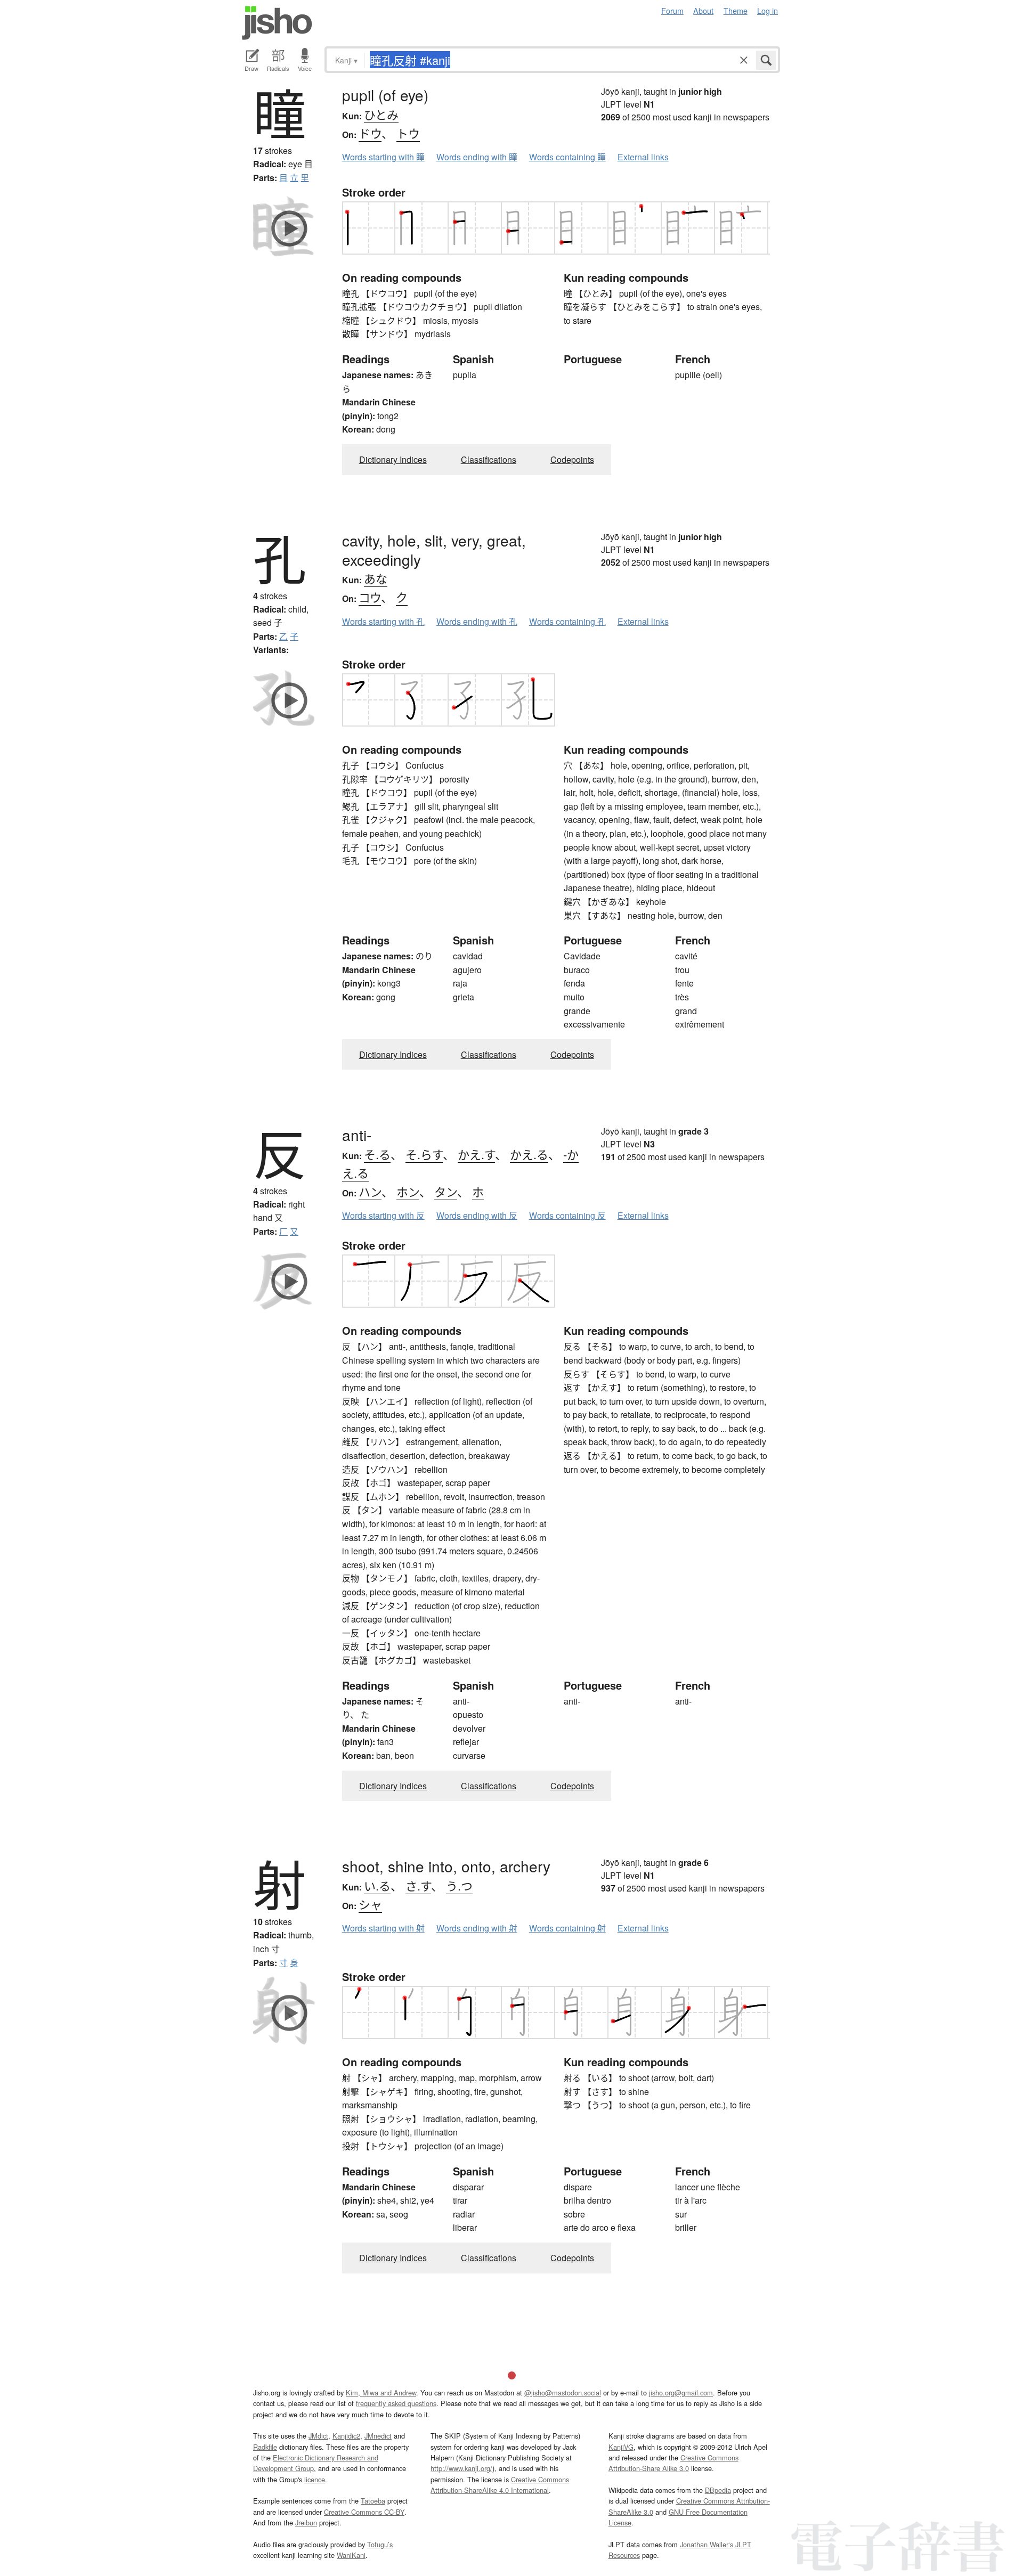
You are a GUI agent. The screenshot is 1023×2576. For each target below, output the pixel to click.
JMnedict (378, 2436)
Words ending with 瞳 (477, 157)
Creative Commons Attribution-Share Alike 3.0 (673, 2463)
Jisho (277, 23)
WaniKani (351, 2555)
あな (376, 578)
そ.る (377, 1154)
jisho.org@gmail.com (681, 2392)
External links (643, 157)
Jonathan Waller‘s (707, 2544)
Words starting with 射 (383, 1928)
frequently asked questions (396, 2403)
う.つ (459, 1885)
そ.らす (424, 1154)
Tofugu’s (380, 2544)
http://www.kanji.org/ (461, 2468)
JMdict (318, 2436)
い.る (377, 1885)
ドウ (370, 133)
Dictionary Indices (393, 459)
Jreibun (306, 2522)
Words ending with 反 (477, 1215)
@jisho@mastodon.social (563, 2392)
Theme (736, 10)
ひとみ (381, 114)
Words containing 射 (567, 1928)
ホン (408, 1191)
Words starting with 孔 (383, 621)
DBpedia (718, 2490)
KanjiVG (621, 2447)
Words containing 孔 (567, 621)
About (703, 10)
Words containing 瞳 (567, 157)
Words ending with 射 (477, 1928)
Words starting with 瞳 (383, 157)
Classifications (489, 459)
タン (446, 1191)
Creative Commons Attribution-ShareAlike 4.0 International (500, 2485)
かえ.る (529, 1154)
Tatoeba (373, 2501)
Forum (672, 10)
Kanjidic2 (346, 2436)
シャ (370, 1904)
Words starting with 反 (383, 1215)
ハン (370, 1191)
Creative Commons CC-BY (364, 2512)
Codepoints (572, 459)
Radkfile (265, 2447)
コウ (370, 597)
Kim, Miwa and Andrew (381, 2392)
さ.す (418, 1885)
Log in (768, 10)
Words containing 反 (567, 1215)
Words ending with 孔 (477, 621)
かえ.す (476, 1154)
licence (315, 2479)
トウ (408, 133)
